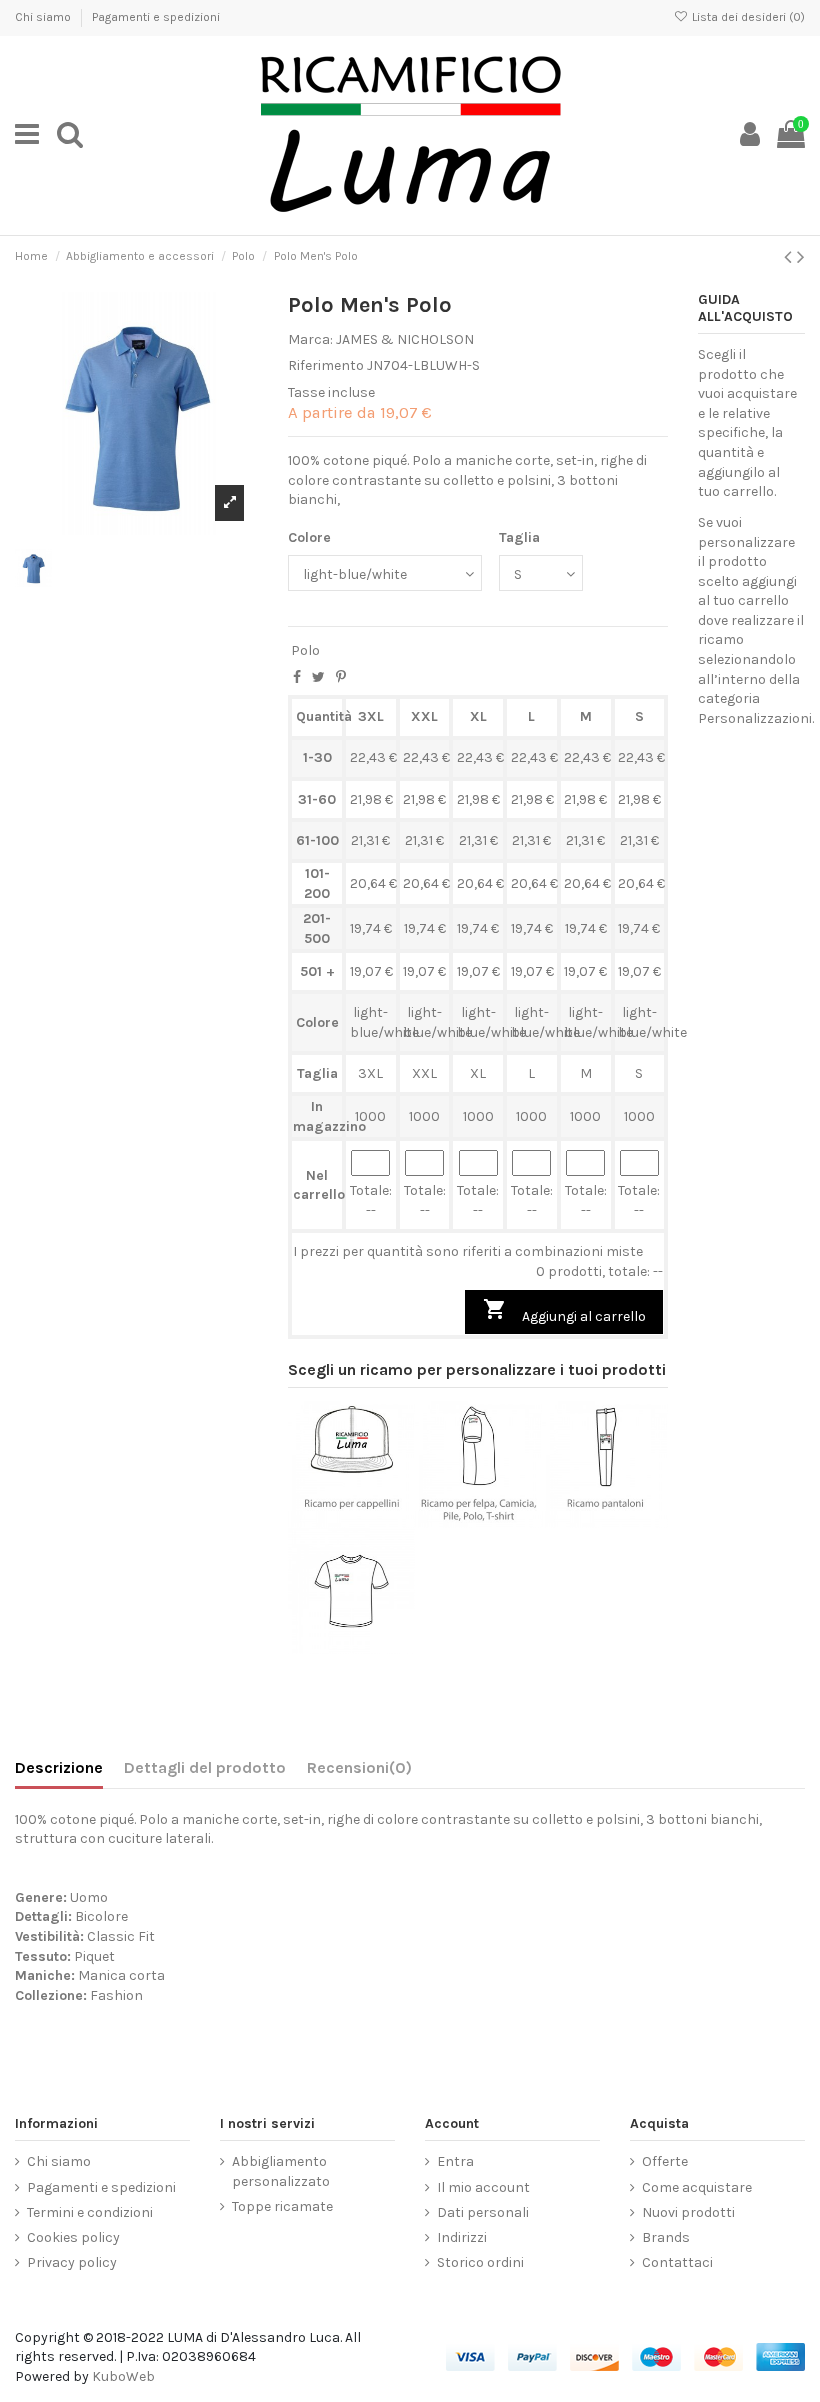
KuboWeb (123, 2376)
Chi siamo (44, 17)
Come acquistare (697, 2187)
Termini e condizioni (90, 2212)
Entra (455, 2161)
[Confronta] (352, 1521)
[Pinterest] (341, 677)
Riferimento (326, 365)
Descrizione (59, 1767)
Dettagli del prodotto (205, 1767)
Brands (666, 2237)
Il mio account (483, 2187)
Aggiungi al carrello (564, 1311)
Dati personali (483, 2212)
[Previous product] (790, 257)
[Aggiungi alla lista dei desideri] (323, 1521)
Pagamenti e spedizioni (156, 17)
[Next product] (801, 257)
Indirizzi (462, 2237)
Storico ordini (480, 2262)
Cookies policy (73, 2237)
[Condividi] (297, 677)
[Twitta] (318, 677)
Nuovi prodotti (688, 2212)
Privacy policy (72, 2262)
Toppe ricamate (282, 2206)
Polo (305, 650)
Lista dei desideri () (747, 17)
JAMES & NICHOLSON (405, 339)
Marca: (310, 339)
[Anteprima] (380, 1521)
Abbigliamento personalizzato (281, 2171)
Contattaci (677, 2262)
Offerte (665, 2161)
